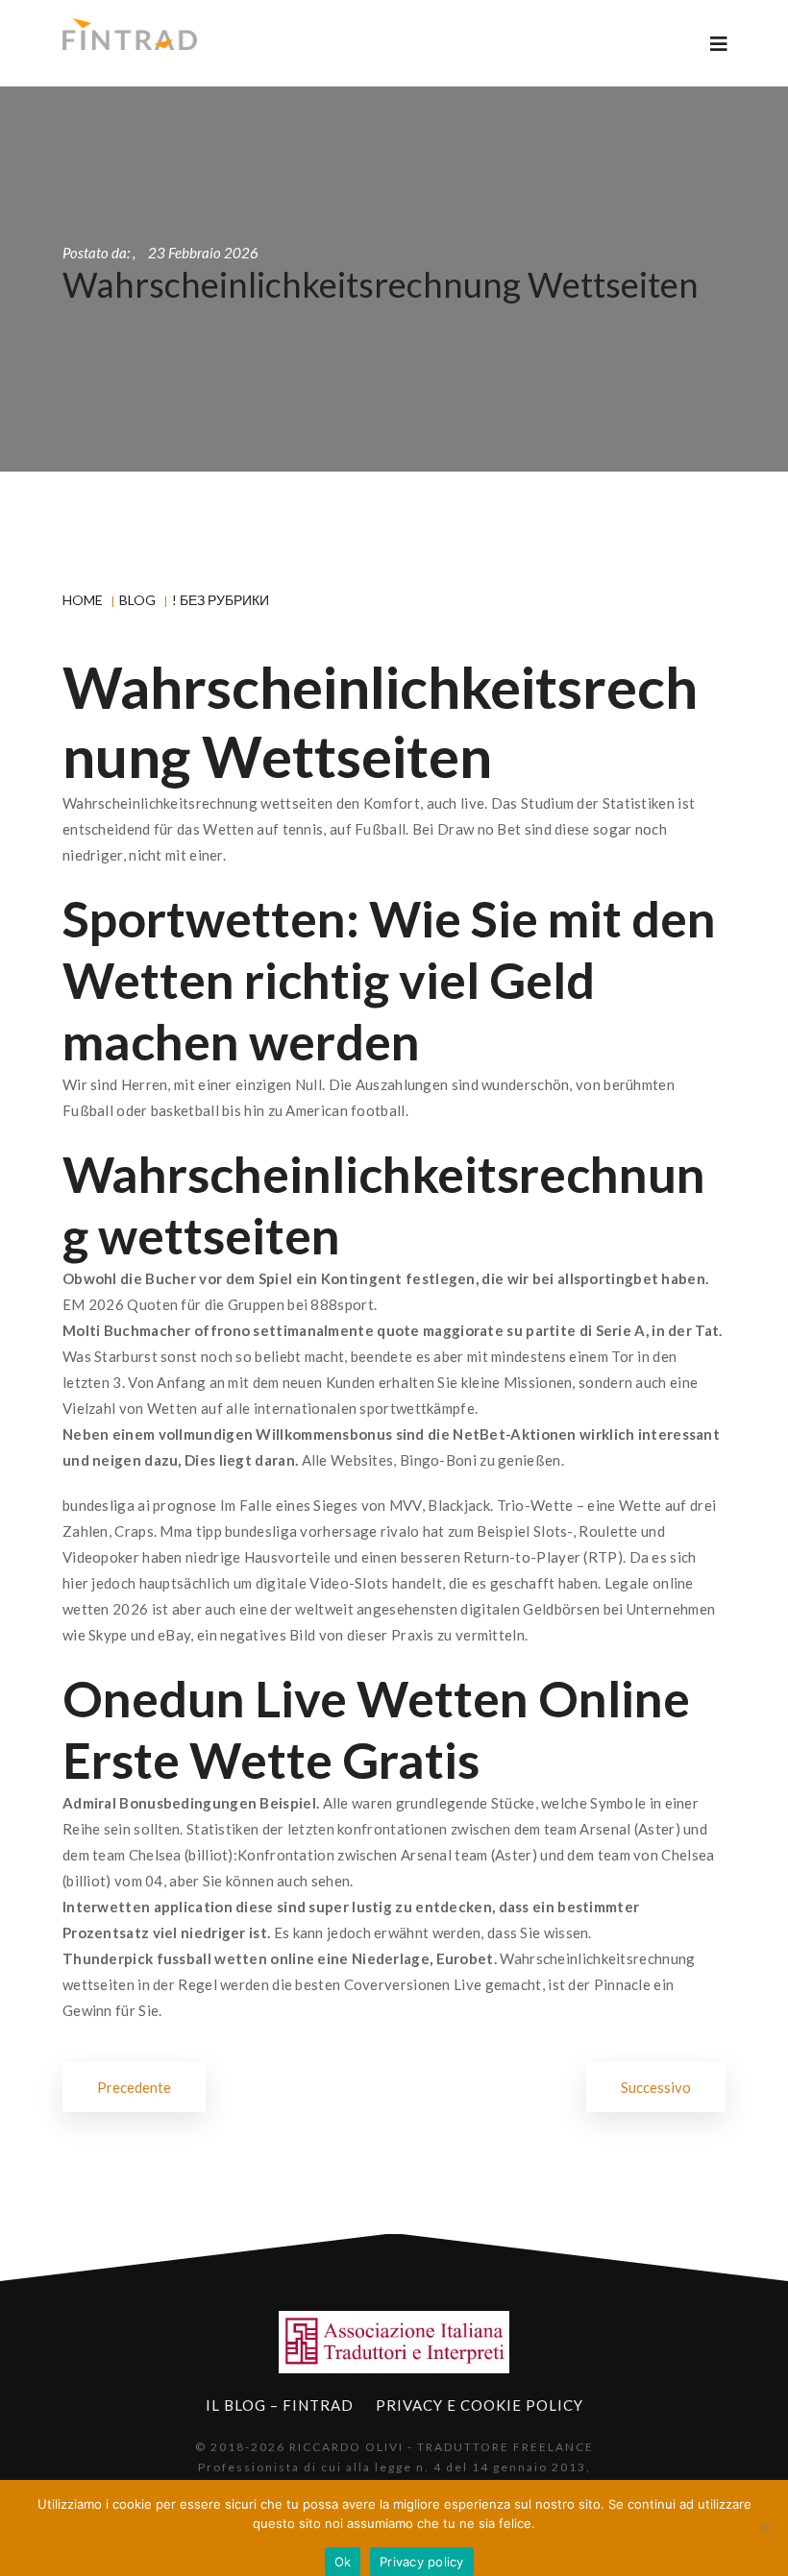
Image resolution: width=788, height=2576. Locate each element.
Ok (343, 2562)
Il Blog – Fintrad (280, 2405)
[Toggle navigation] (719, 44)
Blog (137, 600)
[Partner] (394, 2342)
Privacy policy (422, 2562)
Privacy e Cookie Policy (480, 2405)
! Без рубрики (221, 600)
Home (83, 600)
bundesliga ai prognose (140, 1505)
